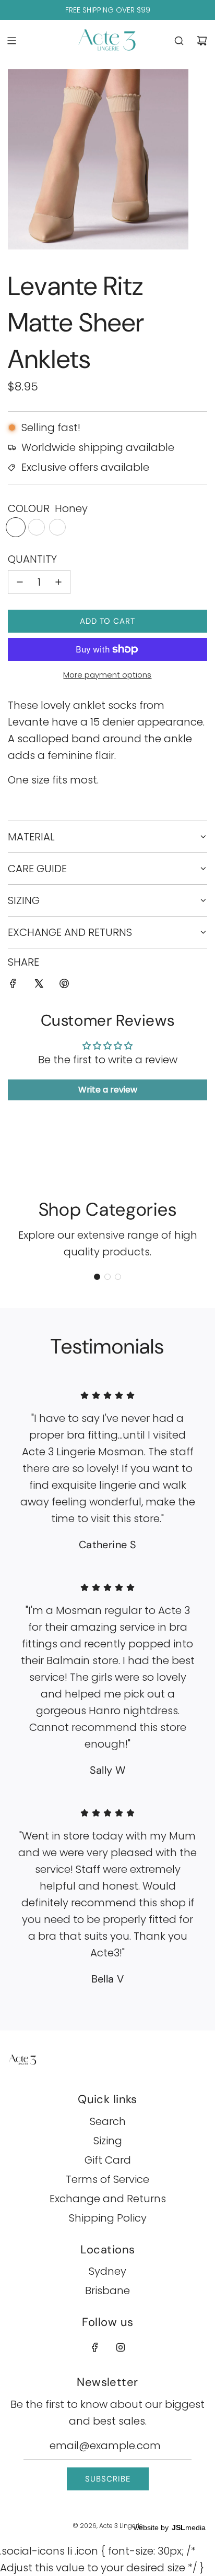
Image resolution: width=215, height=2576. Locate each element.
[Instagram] (121, 2347)
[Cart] (202, 41)
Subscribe (108, 2479)
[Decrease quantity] (20, 582)
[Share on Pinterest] (64, 985)
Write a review (108, 1090)
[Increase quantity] (58, 582)
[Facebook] (95, 2347)
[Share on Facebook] (13, 985)
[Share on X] (39, 985)
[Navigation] (11, 41)
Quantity (32, 559)
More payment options (107, 675)
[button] (97, 1277)
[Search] (179, 41)
